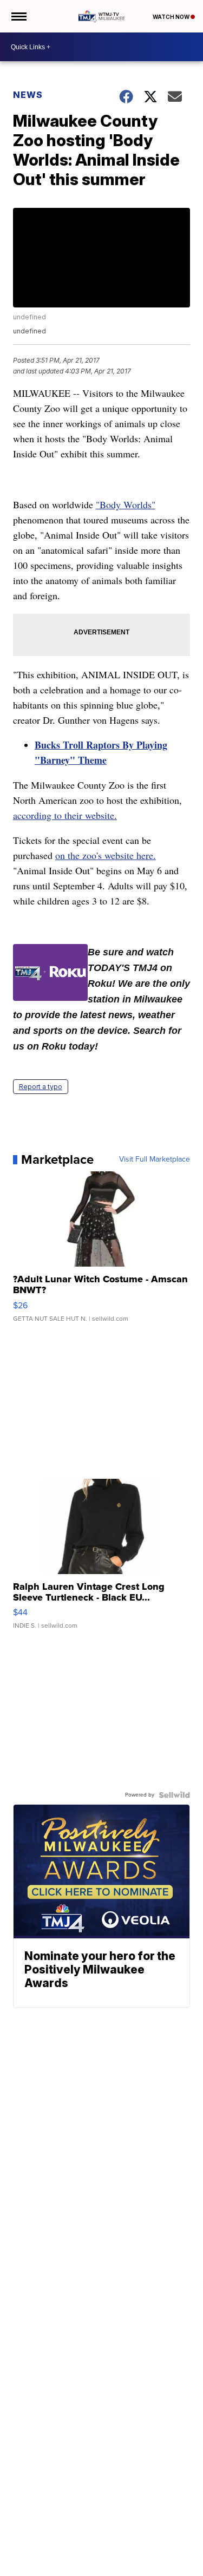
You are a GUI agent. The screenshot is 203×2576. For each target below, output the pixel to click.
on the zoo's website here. (106, 855)
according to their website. (65, 815)
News (28, 95)
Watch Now (172, 17)
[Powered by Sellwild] (174, 1795)
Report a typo (41, 1087)
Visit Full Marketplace (155, 1159)
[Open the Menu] (18, 16)
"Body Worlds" (126, 504)
